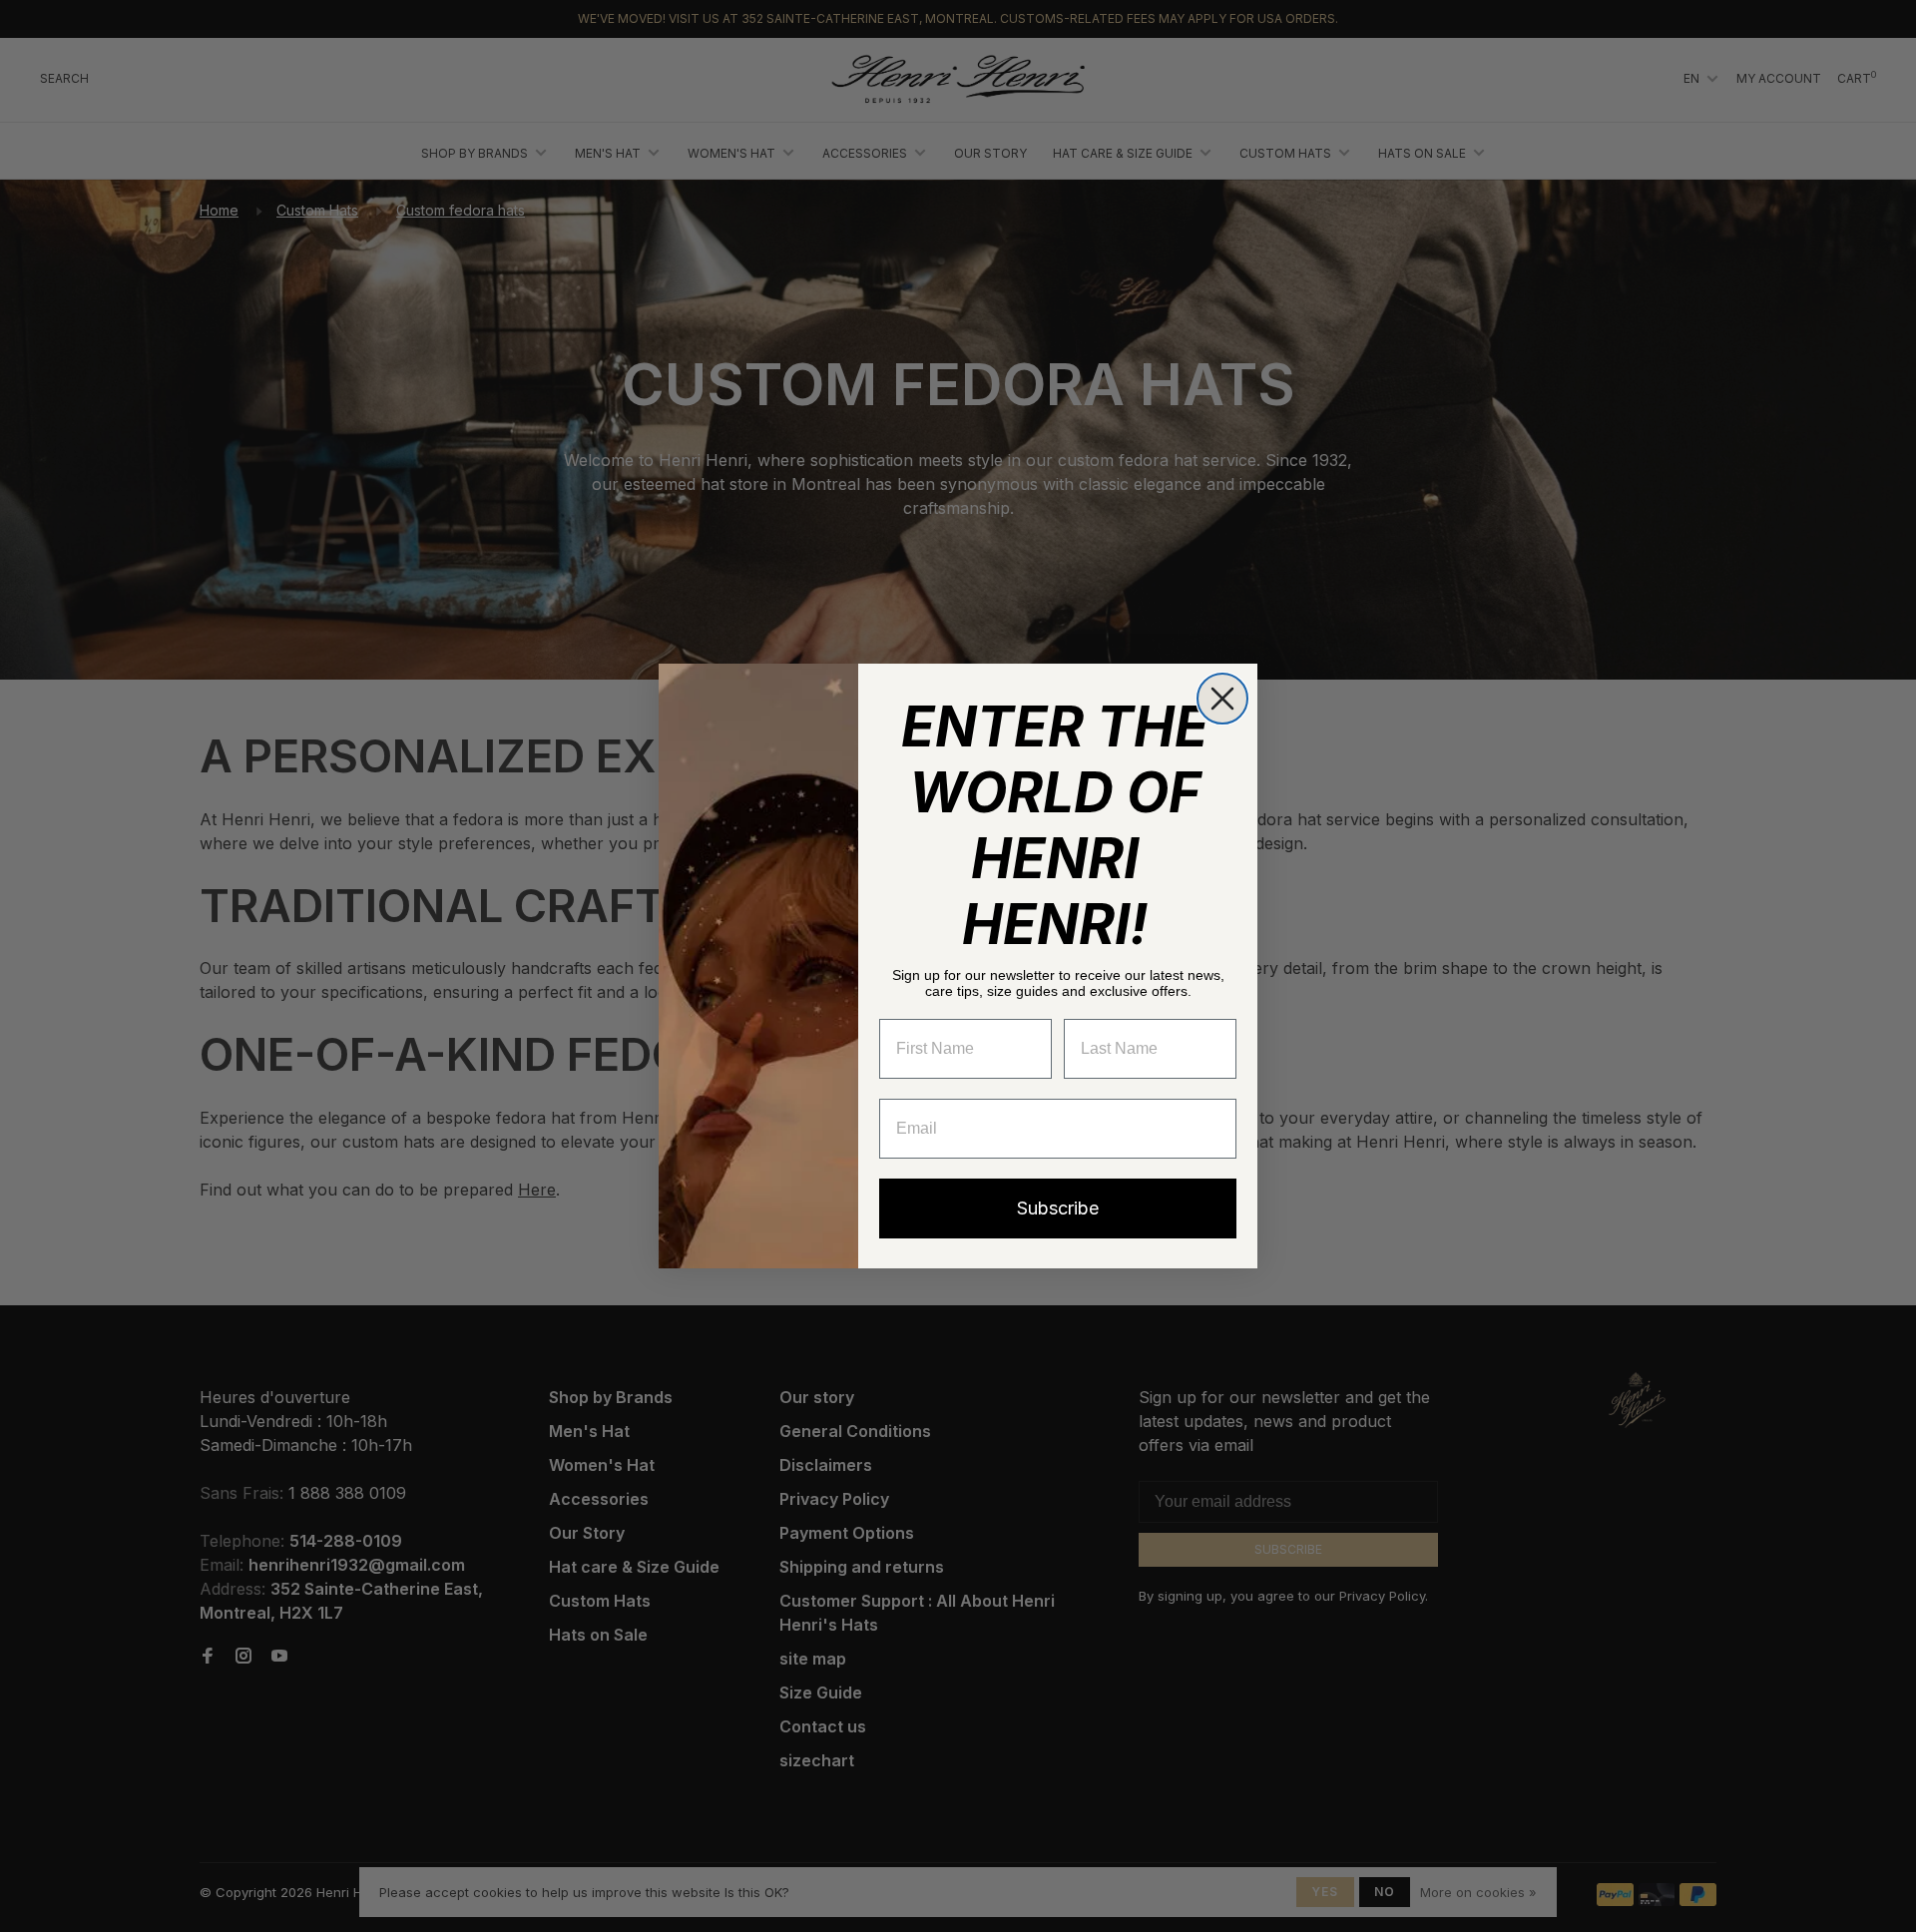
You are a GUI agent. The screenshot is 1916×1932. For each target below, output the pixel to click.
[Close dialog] (1222, 699)
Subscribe (1058, 1208)
